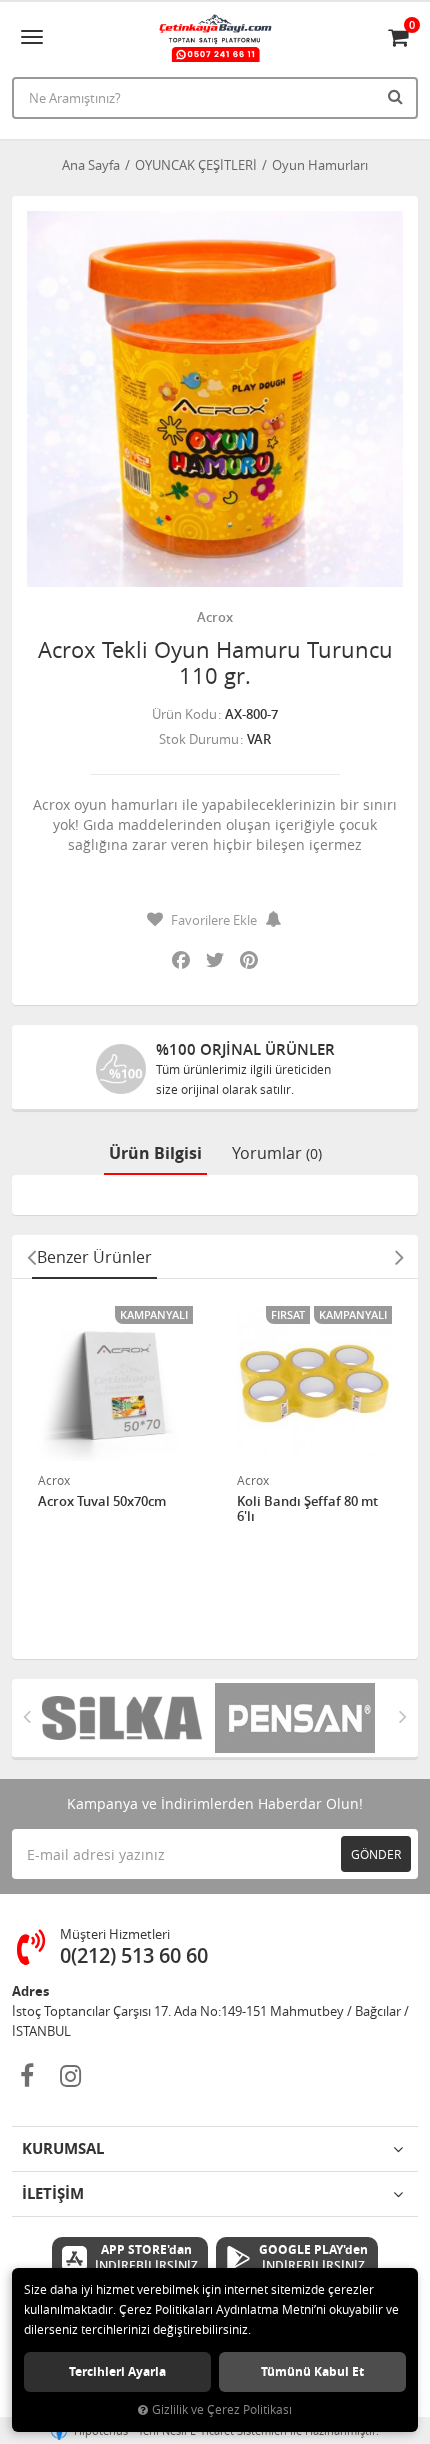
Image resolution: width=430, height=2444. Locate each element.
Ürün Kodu (184, 714)
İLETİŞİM (53, 2193)
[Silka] (128, 1718)
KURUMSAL (63, 2148)
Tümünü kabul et (312, 2371)
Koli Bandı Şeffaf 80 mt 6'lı (307, 1509)
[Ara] (398, 96)
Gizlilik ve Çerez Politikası (222, 2409)
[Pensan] (301, 1718)
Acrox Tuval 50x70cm (102, 1502)
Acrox (215, 617)
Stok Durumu (199, 739)
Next (399, 1257)
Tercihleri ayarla (117, 2371)
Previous (31, 1257)
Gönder (376, 1854)
